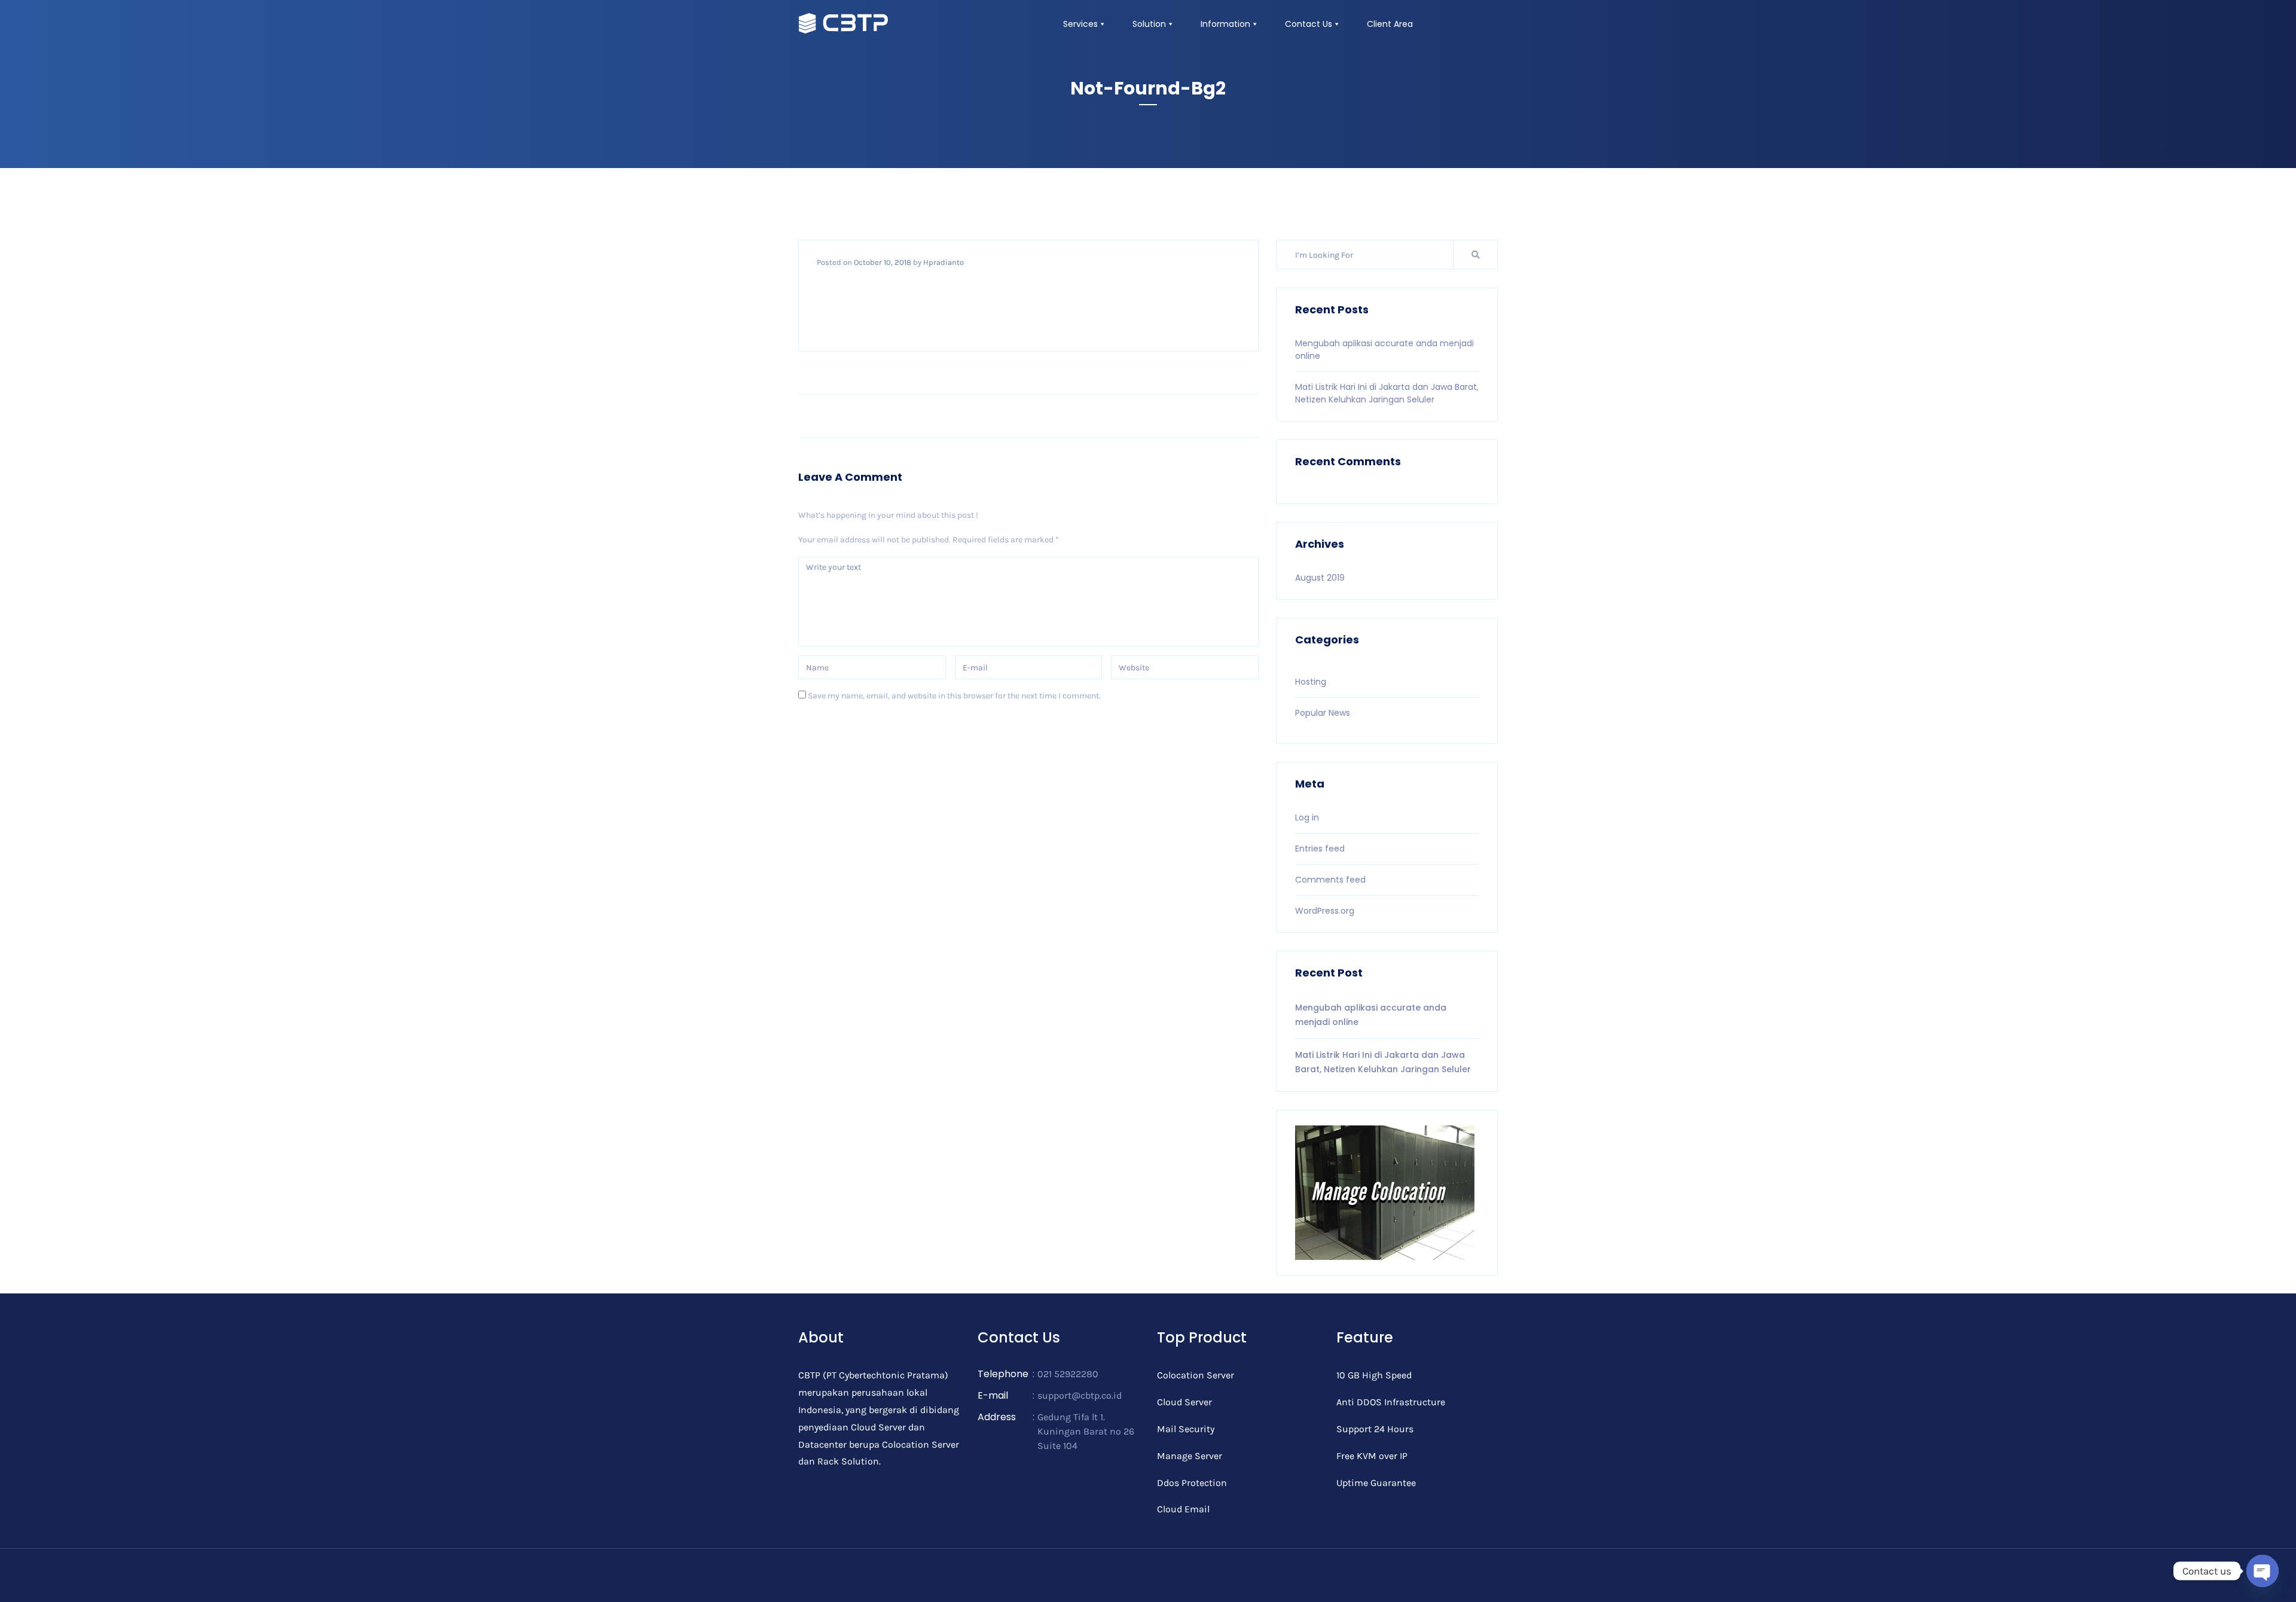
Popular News (1323, 713)
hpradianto (944, 262)
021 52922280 (1068, 1374)
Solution (1149, 24)
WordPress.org (1325, 911)
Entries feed (1320, 849)
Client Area (1390, 24)
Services (1080, 24)
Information (1225, 24)
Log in (1307, 817)
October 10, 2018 (883, 262)
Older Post (1226, 416)
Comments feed (1330, 880)
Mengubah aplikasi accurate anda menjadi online (1371, 1015)
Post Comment (843, 730)
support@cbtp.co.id (1080, 1395)
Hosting (1311, 682)
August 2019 (1320, 578)
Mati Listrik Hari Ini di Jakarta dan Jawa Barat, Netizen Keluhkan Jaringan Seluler (1387, 393)
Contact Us (1309, 24)
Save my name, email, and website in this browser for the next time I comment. (954, 696)
